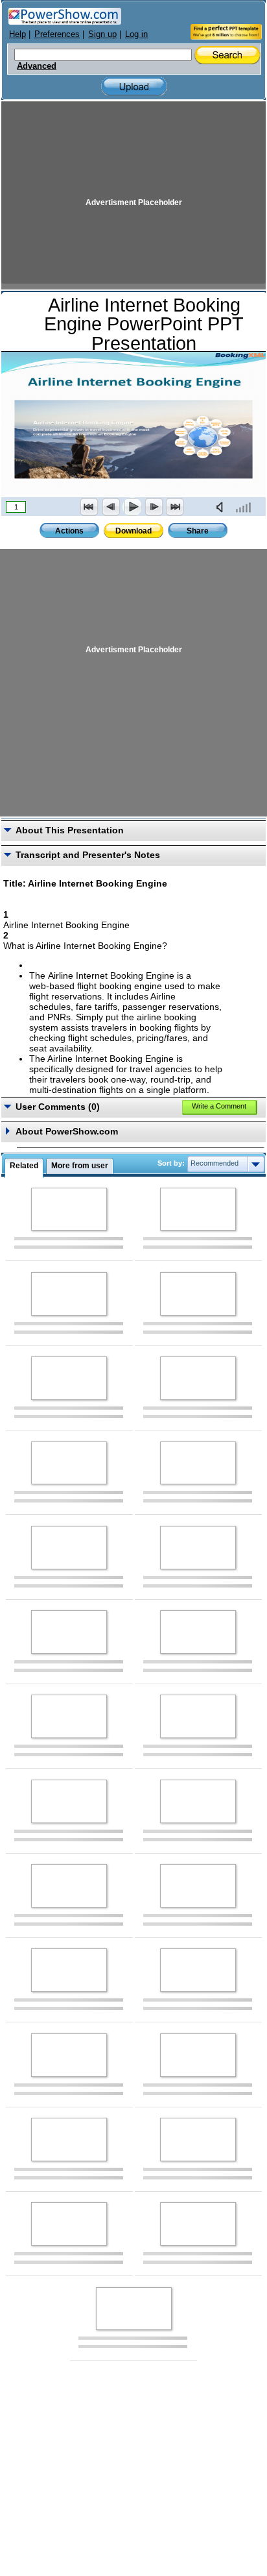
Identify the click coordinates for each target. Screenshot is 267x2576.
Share (198, 531)
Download (133, 531)
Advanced (37, 66)
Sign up (102, 34)
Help (17, 34)
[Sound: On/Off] (222, 507)
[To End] (175, 507)
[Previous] (111, 507)
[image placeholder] (69, 1209)
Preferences (57, 34)
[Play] (132, 507)
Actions (69, 531)
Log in (136, 34)
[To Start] (89, 507)
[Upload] (134, 87)
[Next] (154, 507)
